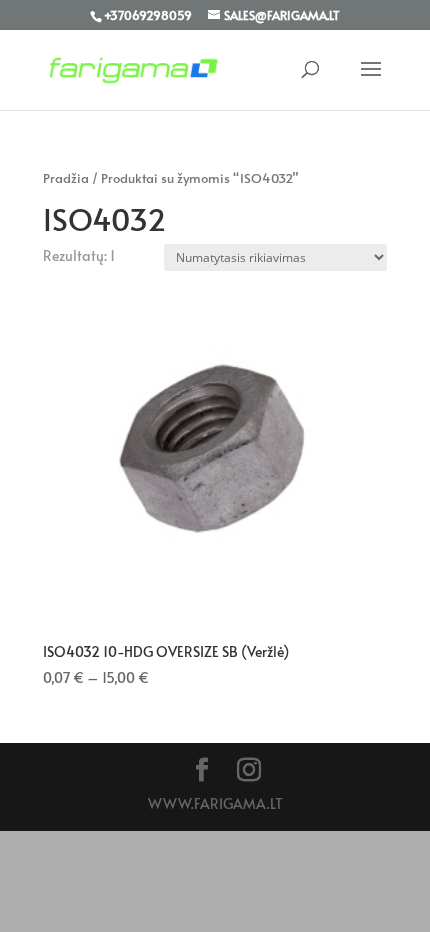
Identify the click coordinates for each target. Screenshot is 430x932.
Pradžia (66, 178)
